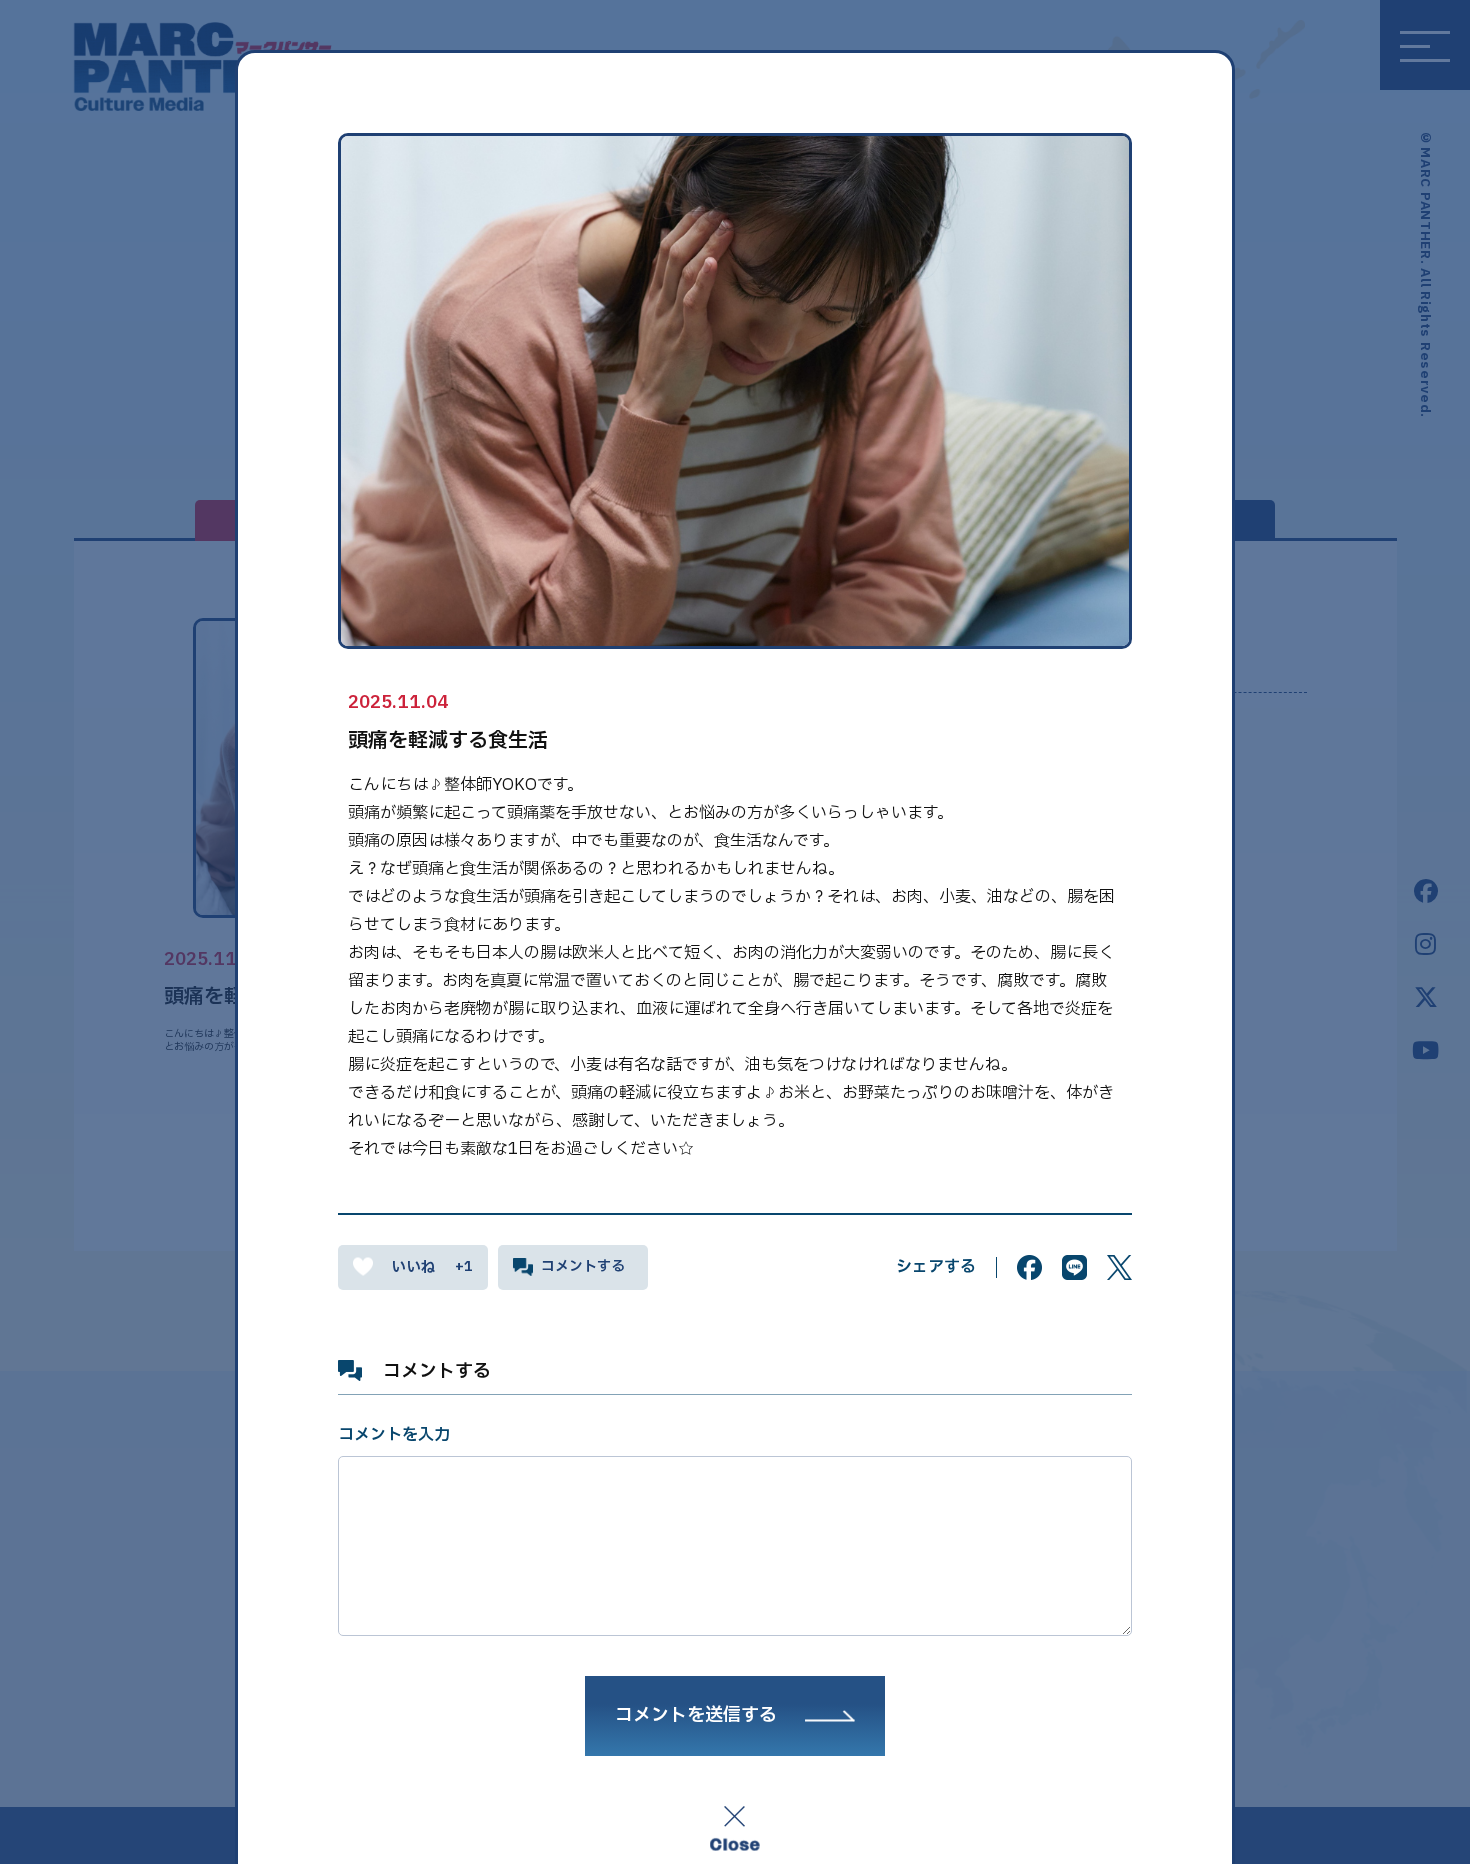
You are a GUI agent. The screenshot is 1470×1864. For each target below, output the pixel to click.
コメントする (583, 1266)
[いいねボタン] (413, 1267)
